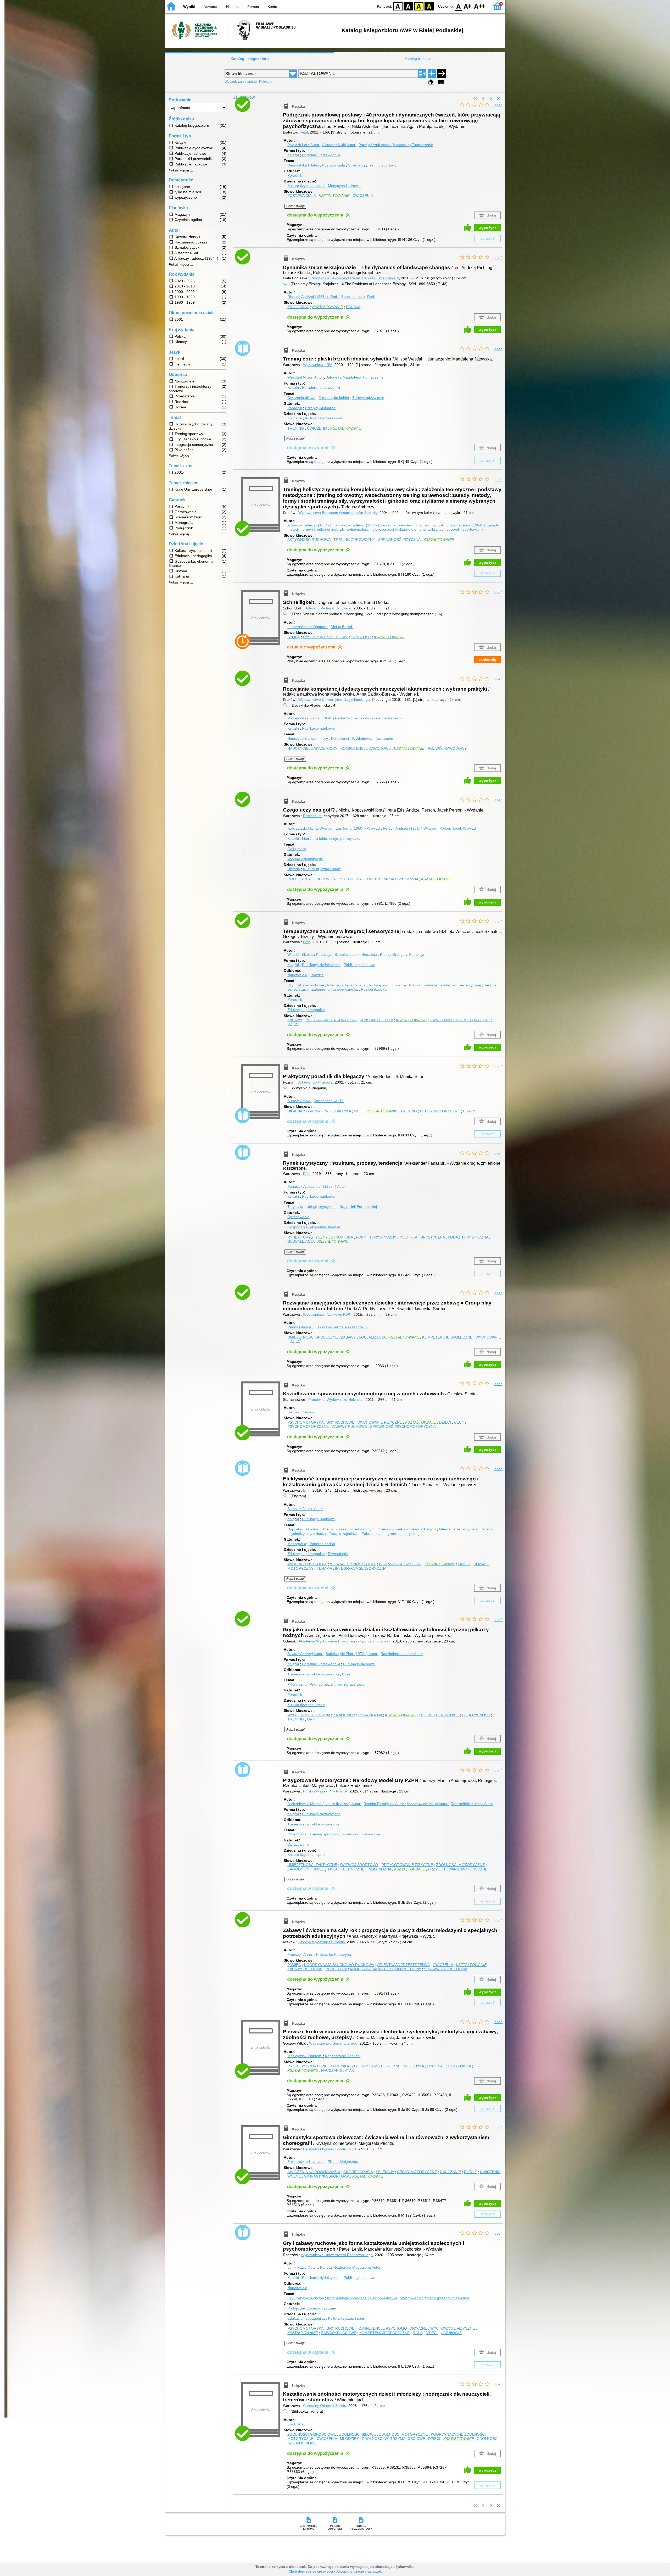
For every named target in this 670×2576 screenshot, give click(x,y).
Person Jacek (458, 828)
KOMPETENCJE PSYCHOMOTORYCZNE (392, 2328)
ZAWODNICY (344, 1715)
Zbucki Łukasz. (358, 297)
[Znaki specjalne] (441, 82)
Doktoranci (340, 739)
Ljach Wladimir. (300, 2424)
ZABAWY (295, 1020)
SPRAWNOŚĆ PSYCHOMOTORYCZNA (403, 1426)
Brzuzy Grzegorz (402, 954)
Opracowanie (298, 1217)
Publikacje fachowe (359, 965)
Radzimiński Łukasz (402, 1654)
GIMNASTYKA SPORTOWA (326, 2176)
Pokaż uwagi (295, 206)
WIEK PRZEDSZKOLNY (307, 1564)
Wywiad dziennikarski (305, 859)
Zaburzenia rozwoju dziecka (335, 989)
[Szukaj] (442, 74)
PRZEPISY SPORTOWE (307, 2066)
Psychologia (338, 1554)
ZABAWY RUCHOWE (349, 1426)
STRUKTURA (342, 1237)
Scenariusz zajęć (323, 2308)
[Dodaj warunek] (432, 74)
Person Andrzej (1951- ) (410, 828)
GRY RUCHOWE (340, 1422)
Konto (272, 7)
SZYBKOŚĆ (361, 637)
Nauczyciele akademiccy (308, 739)
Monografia (297, 1544)
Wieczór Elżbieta (309, 954)
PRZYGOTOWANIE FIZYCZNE (407, 1865)
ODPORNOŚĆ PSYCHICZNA (337, 879)
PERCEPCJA (336, 1969)
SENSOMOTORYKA (376, 1020)
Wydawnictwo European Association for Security (338, 513)
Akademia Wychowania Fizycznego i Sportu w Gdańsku (345, 1641)
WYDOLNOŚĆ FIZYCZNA (309, 1715)
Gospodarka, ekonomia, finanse (314, 1227)
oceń (498, 105)
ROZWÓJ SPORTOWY (359, 1865)
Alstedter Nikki (339, 145)
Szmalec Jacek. (356, 954)
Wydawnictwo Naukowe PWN (327, 1314)
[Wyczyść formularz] (431, 82)
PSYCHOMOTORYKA (305, 1422)
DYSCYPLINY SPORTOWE (326, 637)
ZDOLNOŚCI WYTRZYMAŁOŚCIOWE (393, 2439)
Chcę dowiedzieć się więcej (311, 2571)
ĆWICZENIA (363, 196)
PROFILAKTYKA (337, 1111)
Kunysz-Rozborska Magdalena (350, 2267)
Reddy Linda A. (300, 1327)
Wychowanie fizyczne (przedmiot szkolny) (435, 2298)
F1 (468, 6)
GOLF (292, 879)
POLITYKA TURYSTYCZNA (422, 1237)
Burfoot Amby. (299, 1101)
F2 (480, 6)
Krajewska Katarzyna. (334, 1955)
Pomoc (253, 7)
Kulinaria (295, 418)
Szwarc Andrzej (305, 1654)
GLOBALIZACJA (301, 1241)
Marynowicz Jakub (427, 1804)
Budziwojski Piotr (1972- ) (351, 1654)
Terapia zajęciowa (344, 1534)
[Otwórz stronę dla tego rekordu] (262, 109)
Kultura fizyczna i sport (306, 186)
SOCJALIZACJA (372, 1337)
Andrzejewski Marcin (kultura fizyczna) (324, 1804)
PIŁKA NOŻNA (370, 1715)
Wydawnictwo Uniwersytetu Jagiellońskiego (334, 699)
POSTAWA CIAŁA (301, 196)
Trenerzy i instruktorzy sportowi (313, 1674)
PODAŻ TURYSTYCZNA (468, 1237)
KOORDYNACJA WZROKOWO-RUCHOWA (385, 1969)
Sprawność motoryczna (361, 1834)
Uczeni (348, 1674)
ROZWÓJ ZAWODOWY (447, 748)
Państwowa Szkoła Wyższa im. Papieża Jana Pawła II (355, 278)
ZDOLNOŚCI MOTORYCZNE (460, 1865)
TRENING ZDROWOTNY (354, 540)
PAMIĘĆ (294, 1965)
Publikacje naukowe (318, 728)
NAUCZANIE (332, 2070)
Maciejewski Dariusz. (305, 2056)
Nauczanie (384, 739)
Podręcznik (297, 2308)
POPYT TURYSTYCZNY (376, 1237)
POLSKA (353, 307)
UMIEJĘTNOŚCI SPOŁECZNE (312, 1337)
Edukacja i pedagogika (306, 1010)
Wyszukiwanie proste (241, 82)
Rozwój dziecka (374, 989)
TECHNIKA (340, 2066)
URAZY (469, 1111)
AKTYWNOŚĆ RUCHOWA (309, 540)
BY (429, 6)
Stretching (356, 165)
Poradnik (295, 175)
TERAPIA (324, 1568)
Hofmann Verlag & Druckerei (328, 608)
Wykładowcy (362, 739)
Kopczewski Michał (310, 828)
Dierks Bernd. (342, 627)
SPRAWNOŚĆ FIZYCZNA (399, 540)
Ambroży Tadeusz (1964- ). (310, 525)
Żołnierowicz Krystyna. (306, 2162)
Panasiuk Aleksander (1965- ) (317, 1186)
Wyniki (189, 7)
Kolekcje (266, 82)
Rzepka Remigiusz (384, 1804)
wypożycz (487, 228)
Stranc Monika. (329, 1101)
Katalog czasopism (420, 59)
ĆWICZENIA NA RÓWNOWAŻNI (314, 2172)
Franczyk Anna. (301, 1955)
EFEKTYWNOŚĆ (476, 1715)
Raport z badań (322, 1544)
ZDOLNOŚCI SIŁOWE (358, 2434)
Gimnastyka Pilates (303, 165)
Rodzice (317, 975)
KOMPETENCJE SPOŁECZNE (447, 1337)
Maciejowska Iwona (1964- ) (319, 718)
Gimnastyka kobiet (334, 398)
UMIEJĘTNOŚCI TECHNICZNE (338, 1869)
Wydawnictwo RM (318, 365)
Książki (293, 155)
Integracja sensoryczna (346, 985)
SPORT (294, 637)
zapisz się (487, 660)
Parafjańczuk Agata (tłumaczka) (396, 145)
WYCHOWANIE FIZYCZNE (380, 1422)
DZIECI (293, 1024)
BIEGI (359, 1111)
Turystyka (295, 1207)
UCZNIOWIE (451, 2333)
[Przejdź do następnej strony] (491, 99)
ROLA (306, 879)
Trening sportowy (382, 165)
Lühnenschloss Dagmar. (308, 627)
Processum (312, 816)
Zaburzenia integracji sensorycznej (452, 985)
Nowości (211, 7)
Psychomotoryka (384, 2298)
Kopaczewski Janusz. (343, 2056)
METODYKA (414, 2066)
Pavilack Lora (303, 145)
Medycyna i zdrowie (344, 186)
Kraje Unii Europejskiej (358, 1207)
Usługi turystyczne (322, 1207)
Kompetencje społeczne (347, 2298)
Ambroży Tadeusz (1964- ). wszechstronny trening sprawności (387, 525)
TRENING (296, 428)
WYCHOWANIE (488, 1337)
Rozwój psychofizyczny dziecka (395, 985)
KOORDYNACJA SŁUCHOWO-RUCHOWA (339, 1965)
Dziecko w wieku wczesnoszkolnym (407, 1529)
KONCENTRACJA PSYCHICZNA (391, 879)
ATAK (349, 2070)
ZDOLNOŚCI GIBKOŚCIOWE (312, 2434)
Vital (304, 132)
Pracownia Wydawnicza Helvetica (336, 1400)
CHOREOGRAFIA (358, 2172)
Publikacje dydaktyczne (321, 965)
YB (419, 6)
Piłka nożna (297, 1684)
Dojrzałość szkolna (303, 1529)
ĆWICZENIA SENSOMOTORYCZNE (460, 1020)
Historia (232, 7)
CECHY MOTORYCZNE (440, 1111)
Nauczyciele (297, 975)
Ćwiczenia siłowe (301, 398)
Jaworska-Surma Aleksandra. (342, 1327)
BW (408, 6)
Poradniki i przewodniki (321, 155)
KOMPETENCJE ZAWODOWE (366, 748)
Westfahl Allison (305, 377)
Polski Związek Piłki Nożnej (325, 1791)
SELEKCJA (385, 2172)
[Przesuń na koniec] (499, 99)
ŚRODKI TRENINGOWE (439, 1715)
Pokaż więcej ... (181, 170)
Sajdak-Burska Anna (378, 718)
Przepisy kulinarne (320, 408)
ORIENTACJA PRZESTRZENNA (403, 1965)
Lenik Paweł (302, 2267)
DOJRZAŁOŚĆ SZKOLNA (400, 1564)
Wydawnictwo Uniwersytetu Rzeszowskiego (337, 2255)
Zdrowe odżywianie (368, 398)
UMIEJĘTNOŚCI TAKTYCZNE (312, 1865)
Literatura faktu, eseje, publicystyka (331, 839)
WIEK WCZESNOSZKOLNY (353, 1564)
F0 (459, 6)
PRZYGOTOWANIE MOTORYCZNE (458, 1869)
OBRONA (435, 2066)
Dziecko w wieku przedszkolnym (348, 1529)
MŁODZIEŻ (349, 2439)
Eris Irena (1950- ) (358, 828)
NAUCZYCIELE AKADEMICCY (312, 748)
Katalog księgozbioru (250, 59)
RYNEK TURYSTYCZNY (308, 1237)
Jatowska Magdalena (355, 377)
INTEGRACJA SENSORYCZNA (331, 1020)
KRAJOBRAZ (298, 307)
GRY (311, 1719)
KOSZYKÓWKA (458, 2066)
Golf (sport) (297, 849)
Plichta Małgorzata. (344, 2162)
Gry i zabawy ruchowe (306, 985)
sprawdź (487, 238)
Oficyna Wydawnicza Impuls (322, 1942)
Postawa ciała (334, 165)
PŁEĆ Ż (470, 2172)
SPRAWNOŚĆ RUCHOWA (446, 1969)
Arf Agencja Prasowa (316, 1082)
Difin (307, 942)
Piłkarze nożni (321, 1684)
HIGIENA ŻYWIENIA (304, 1111)
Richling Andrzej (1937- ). (313, 297)
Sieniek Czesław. (301, 1412)
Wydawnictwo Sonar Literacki (333, 2043)
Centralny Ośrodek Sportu (325, 2149)
